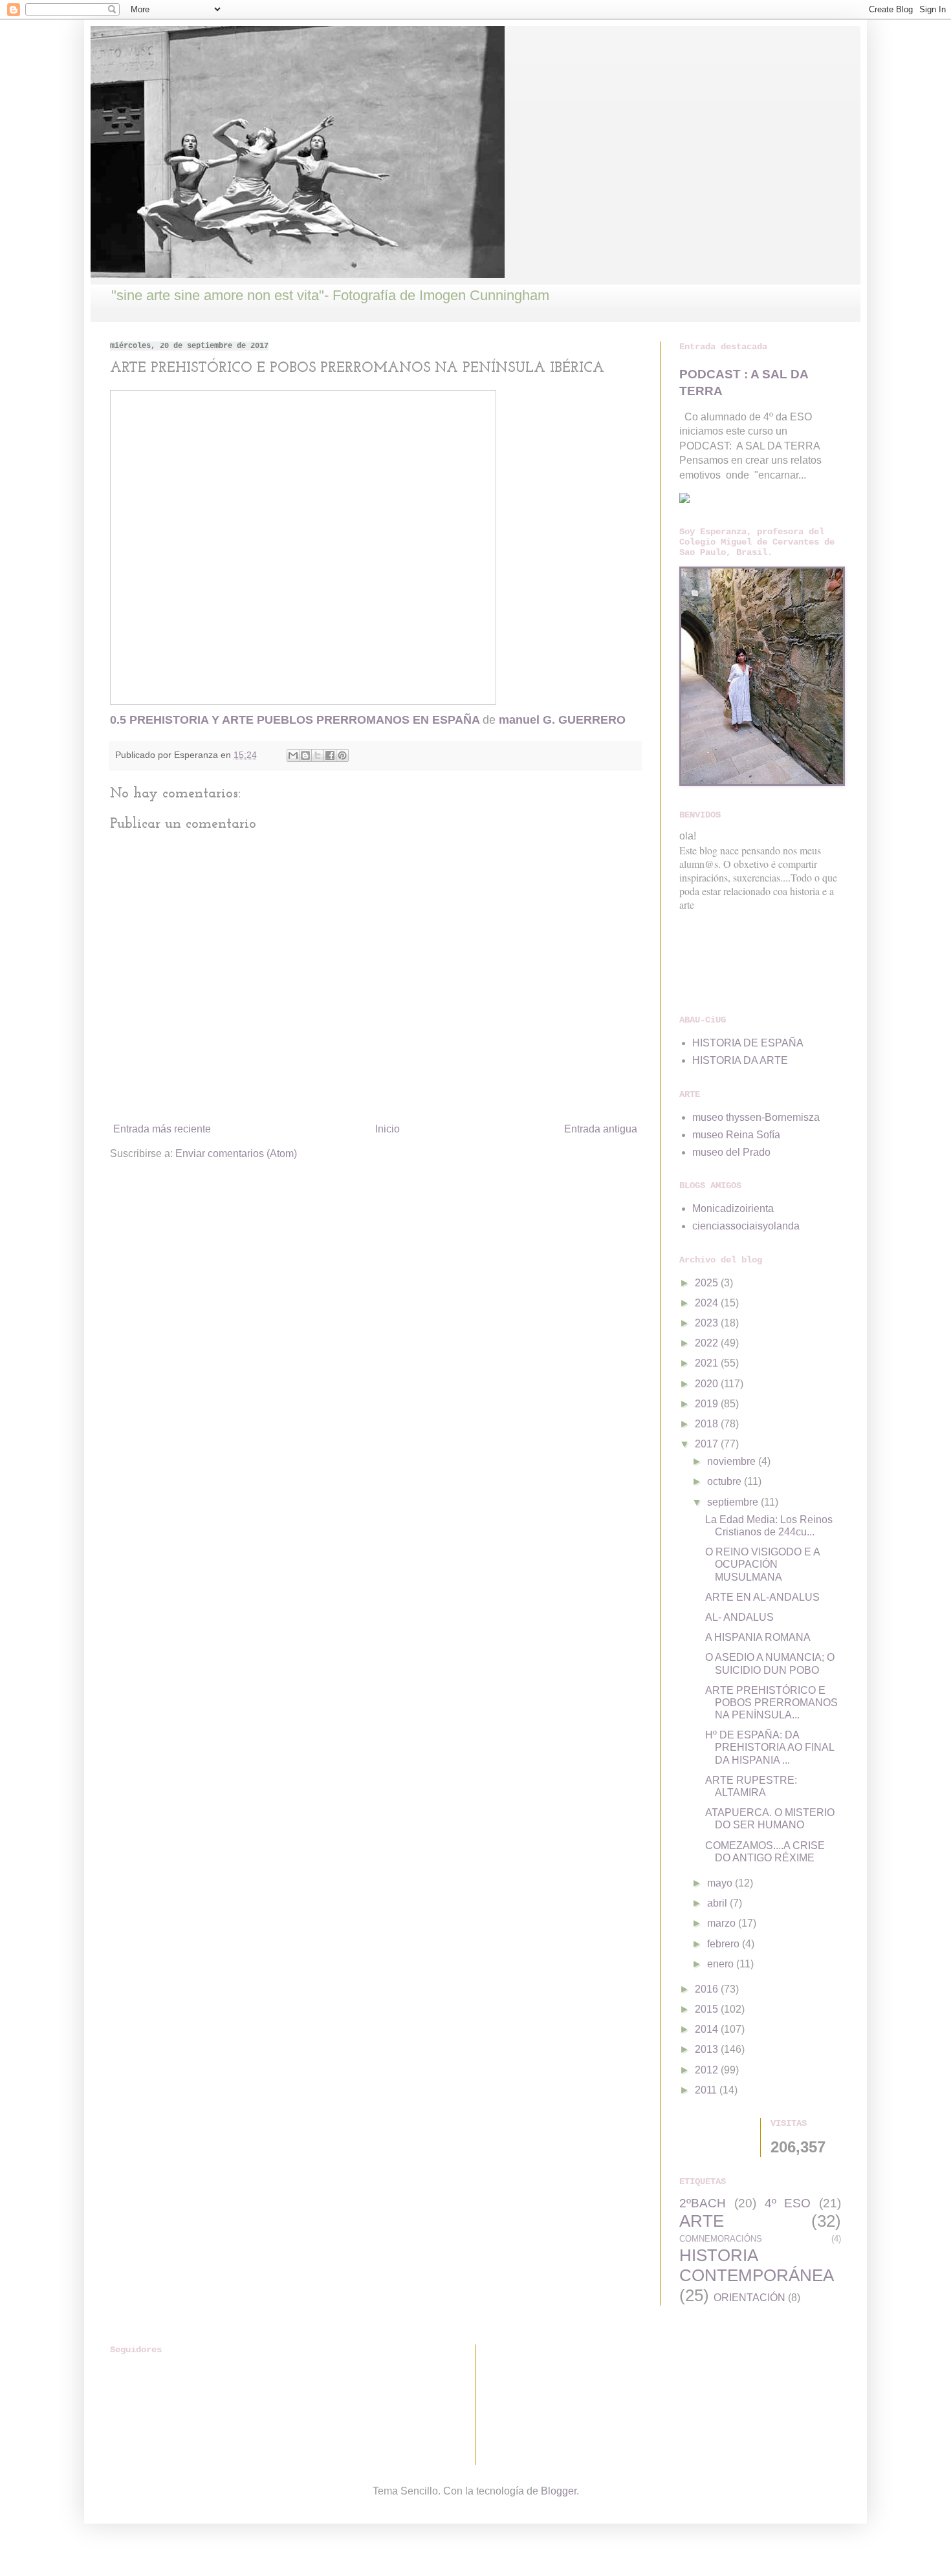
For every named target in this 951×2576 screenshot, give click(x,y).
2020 (708, 1384)
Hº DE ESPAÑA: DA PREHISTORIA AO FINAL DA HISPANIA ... (770, 1747)
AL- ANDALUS (739, 1617)
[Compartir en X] (318, 755)
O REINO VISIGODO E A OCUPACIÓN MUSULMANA (762, 1564)
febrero (725, 1944)
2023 (708, 1323)
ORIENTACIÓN (749, 2298)
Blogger (559, 2491)
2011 (707, 2090)
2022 (708, 1343)
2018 (708, 1424)
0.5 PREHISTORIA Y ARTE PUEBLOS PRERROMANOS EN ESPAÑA (295, 720)
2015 (708, 2009)
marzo (723, 1923)
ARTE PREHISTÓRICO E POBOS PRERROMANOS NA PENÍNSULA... (771, 1703)
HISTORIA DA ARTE (740, 1060)
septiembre (734, 1502)
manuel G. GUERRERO (562, 720)
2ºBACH (703, 2203)
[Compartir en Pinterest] (342, 755)
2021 (708, 1363)
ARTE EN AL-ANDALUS (762, 1597)
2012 (708, 2070)
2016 (708, 1989)
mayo (721, 1883)
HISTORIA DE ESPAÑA (748, 1043)
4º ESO (788, 2203)
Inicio (388, 1129)
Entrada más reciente (162, 1129)
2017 (708, 1444)
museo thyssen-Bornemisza (756, 1117)
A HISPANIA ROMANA (758, 1637)
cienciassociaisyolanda (746, 1226)
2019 (708, 1404)
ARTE (702, 2221)
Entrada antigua (601, 1129)
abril (718, 1903)
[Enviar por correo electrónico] (293, 755)
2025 (708, 1283)
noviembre (733, 1461)
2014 (708, 2029)
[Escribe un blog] (305, 755)
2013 (708, 2049)
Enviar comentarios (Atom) (236, 1153)
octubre (726, 1481)
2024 (708, 1303)
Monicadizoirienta (733, 1208)
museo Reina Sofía (736, 1135)
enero (722, 1964)
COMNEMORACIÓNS (721, 2239)
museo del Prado (731, 1152)
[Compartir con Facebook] (330, 755)
